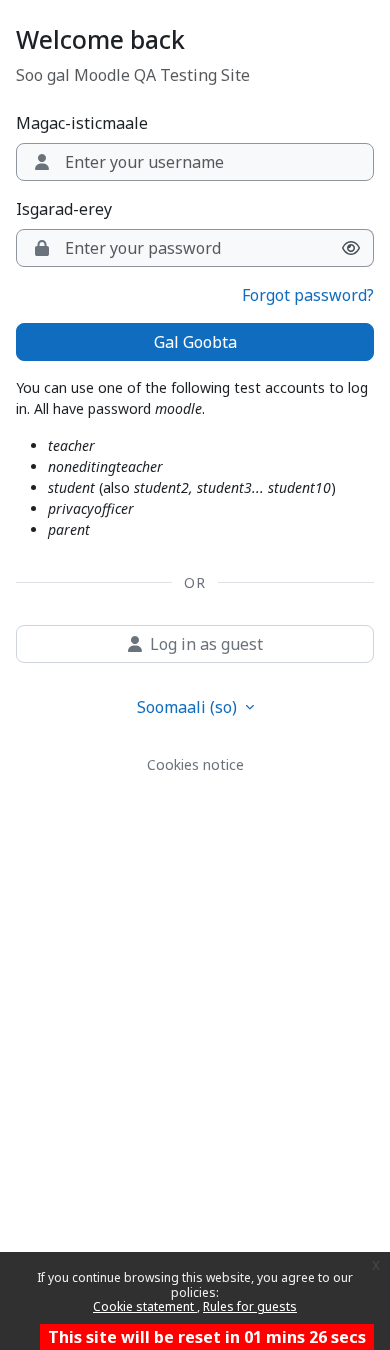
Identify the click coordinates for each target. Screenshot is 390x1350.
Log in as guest (206, 644)
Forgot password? (308, 295)
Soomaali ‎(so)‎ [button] (189, 707)
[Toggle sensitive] (351, 248)
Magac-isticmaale (82, 123)
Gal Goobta (195, 342)
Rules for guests (250, 1306)
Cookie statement (145, 1306)
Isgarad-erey (64, 209)
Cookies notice (195, 764)
